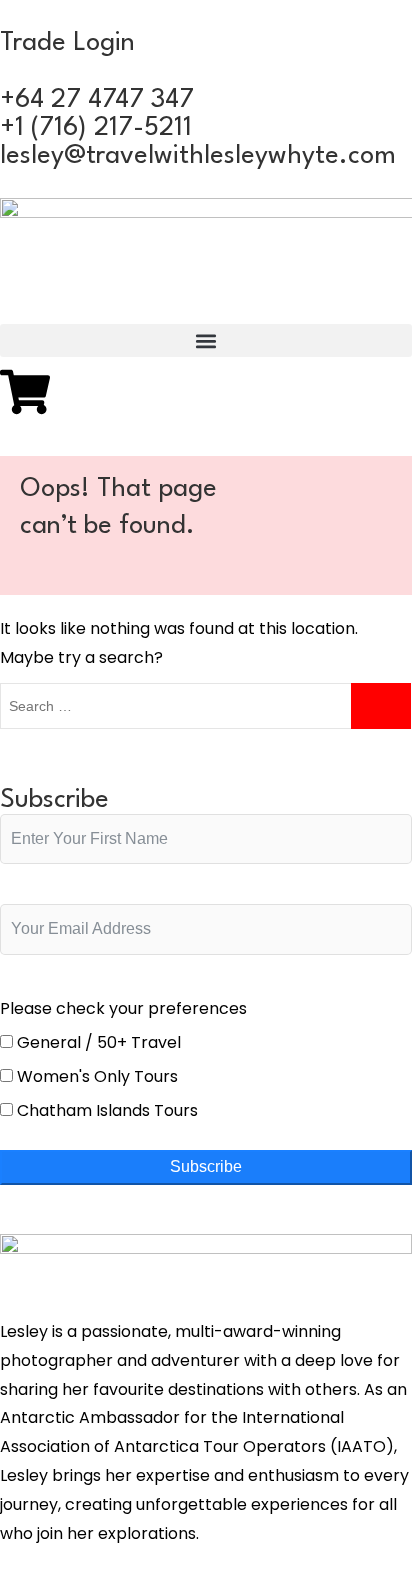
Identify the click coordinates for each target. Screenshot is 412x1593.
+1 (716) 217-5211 (96, 128)
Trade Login (67, 43)
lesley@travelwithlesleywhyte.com (198, 156)
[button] (206, 340)
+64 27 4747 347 (97, 100)
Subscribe (206, 1166)
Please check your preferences (123, 1008)
